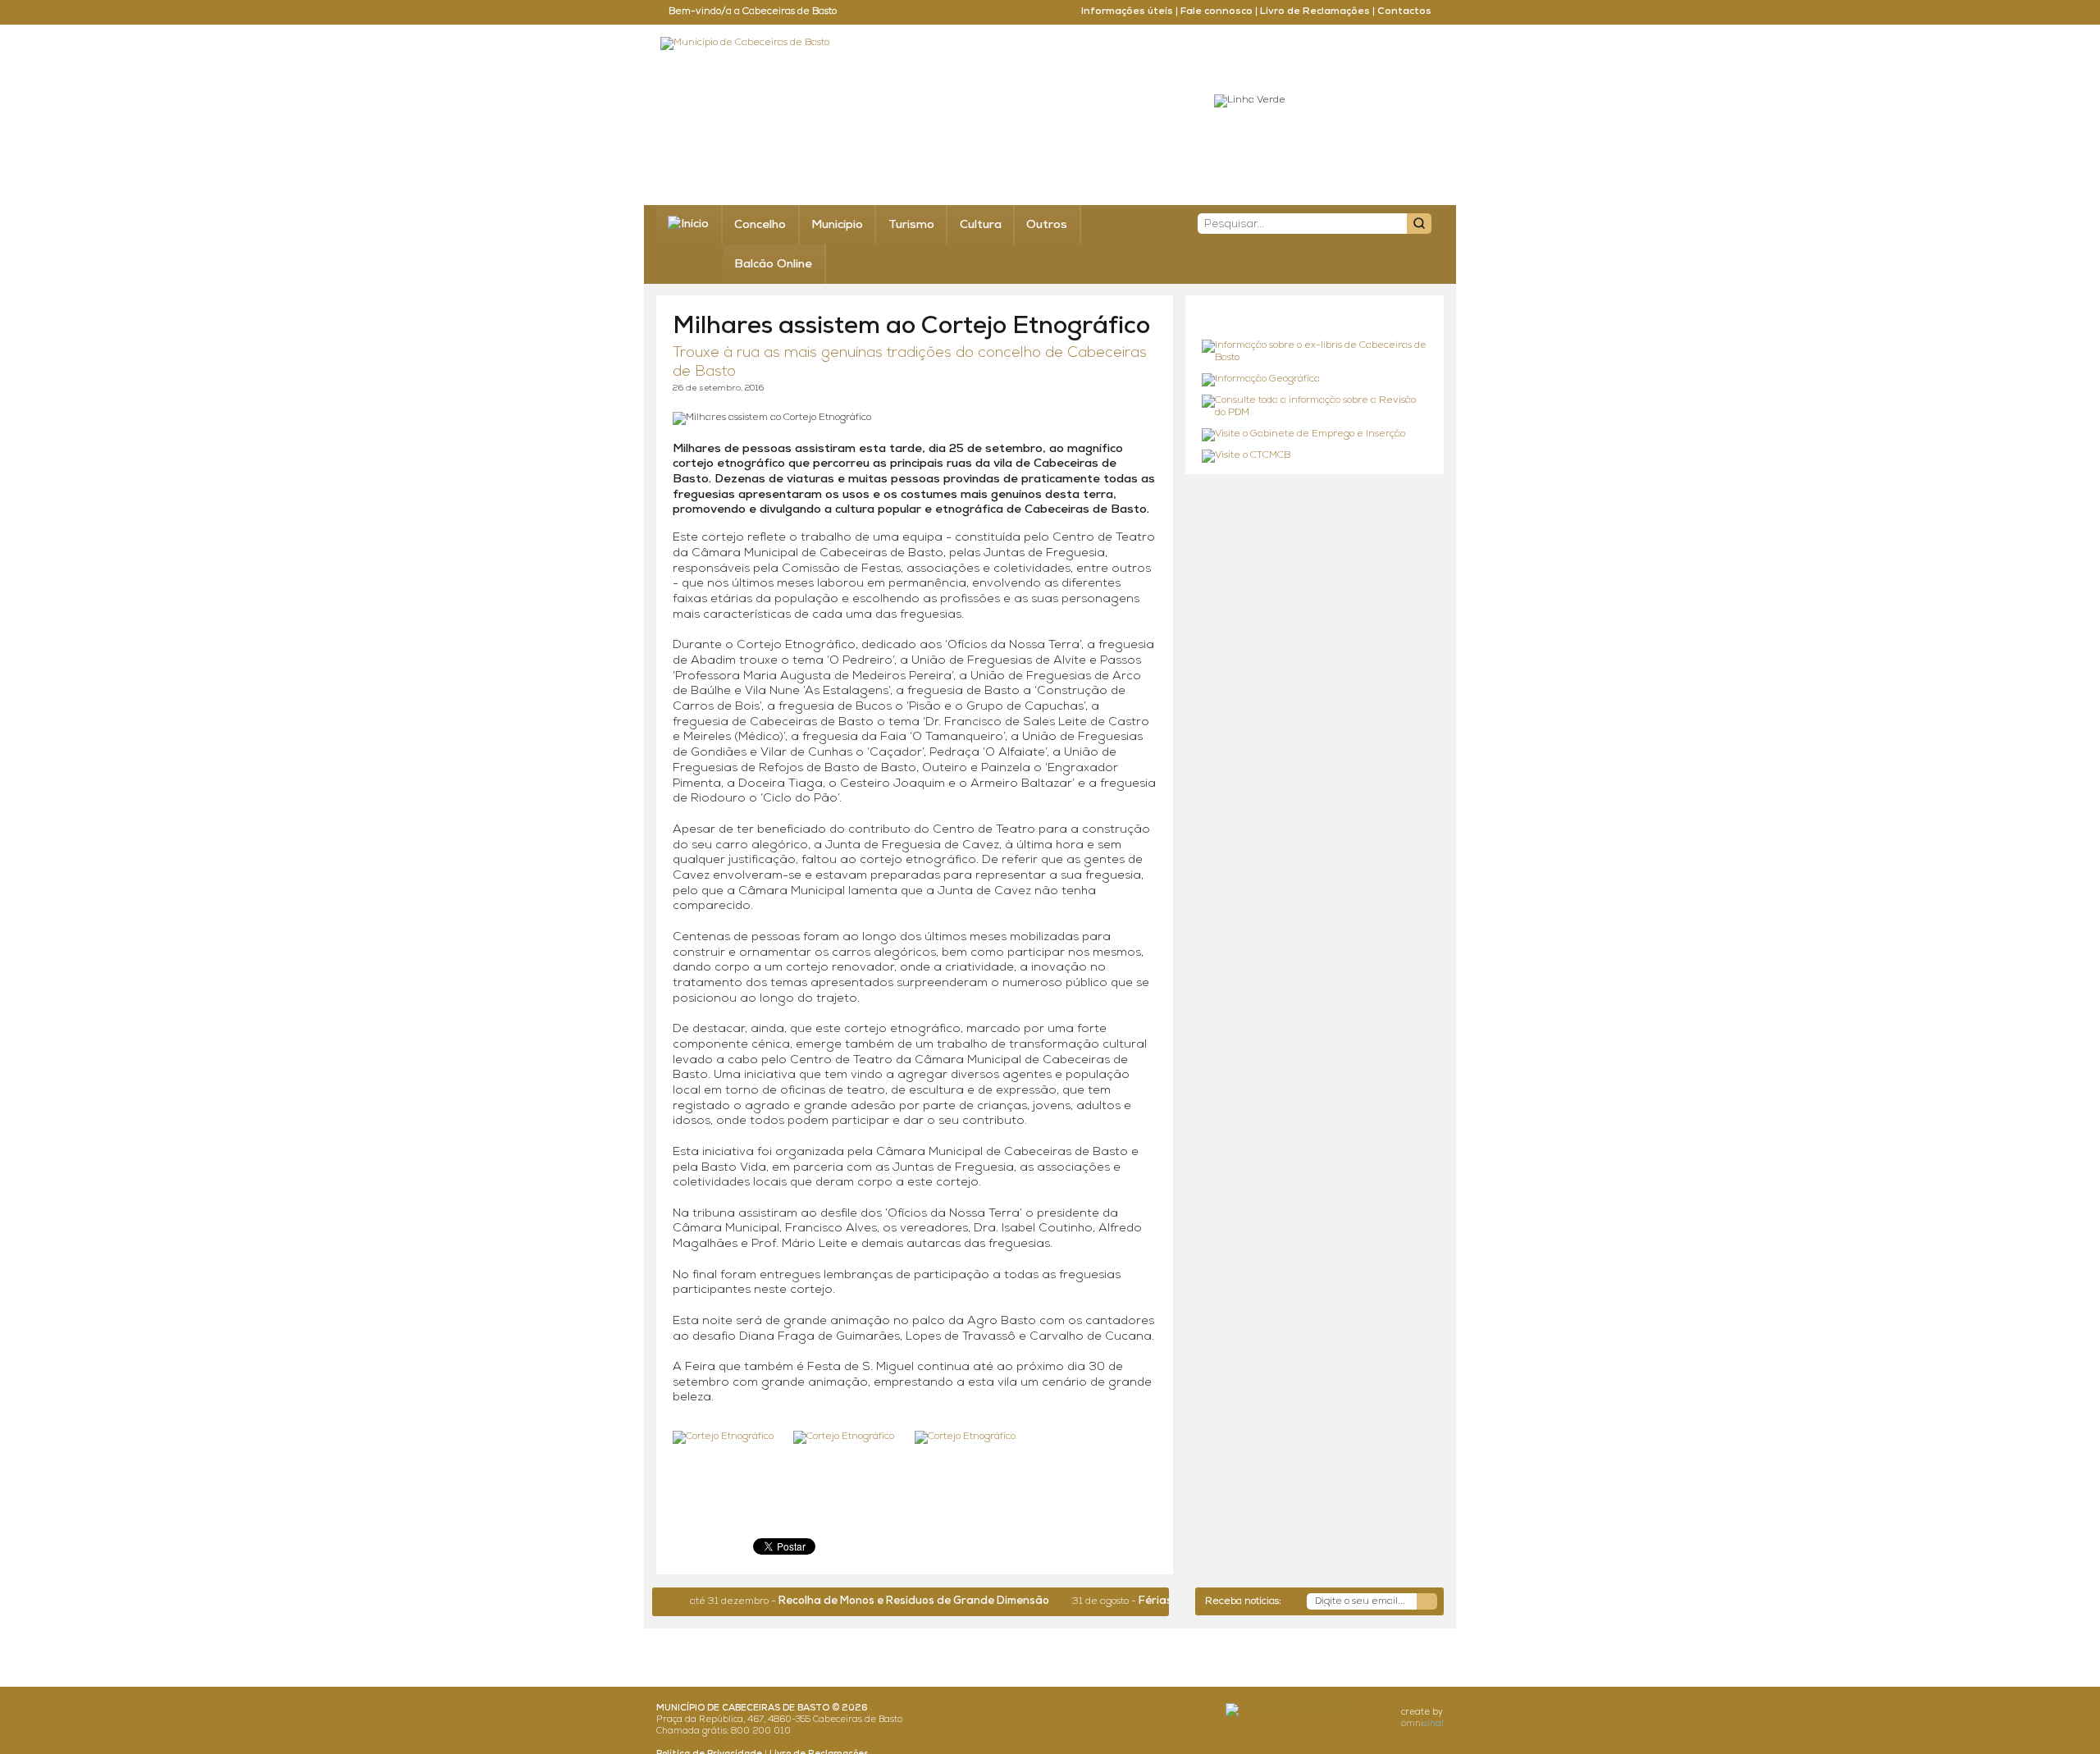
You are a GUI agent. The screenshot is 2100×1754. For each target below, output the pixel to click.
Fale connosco (1217, 11)
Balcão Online (773, 265)
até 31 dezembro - (824, 1601)
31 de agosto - (1148, 1601)
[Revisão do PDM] (1315, 407)
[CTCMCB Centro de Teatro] (1315, 456)
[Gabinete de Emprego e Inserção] (1315, 435)
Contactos (1404, 11)
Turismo (911, 225)
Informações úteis (1127, 11)
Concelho (760, 225)
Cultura (981, 225)
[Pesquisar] (1419, 224)
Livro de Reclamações (1315, 11)
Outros (1047, 225)
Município (837, 225)
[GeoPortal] (1315, 380)
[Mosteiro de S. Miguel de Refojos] (1315, 352)
